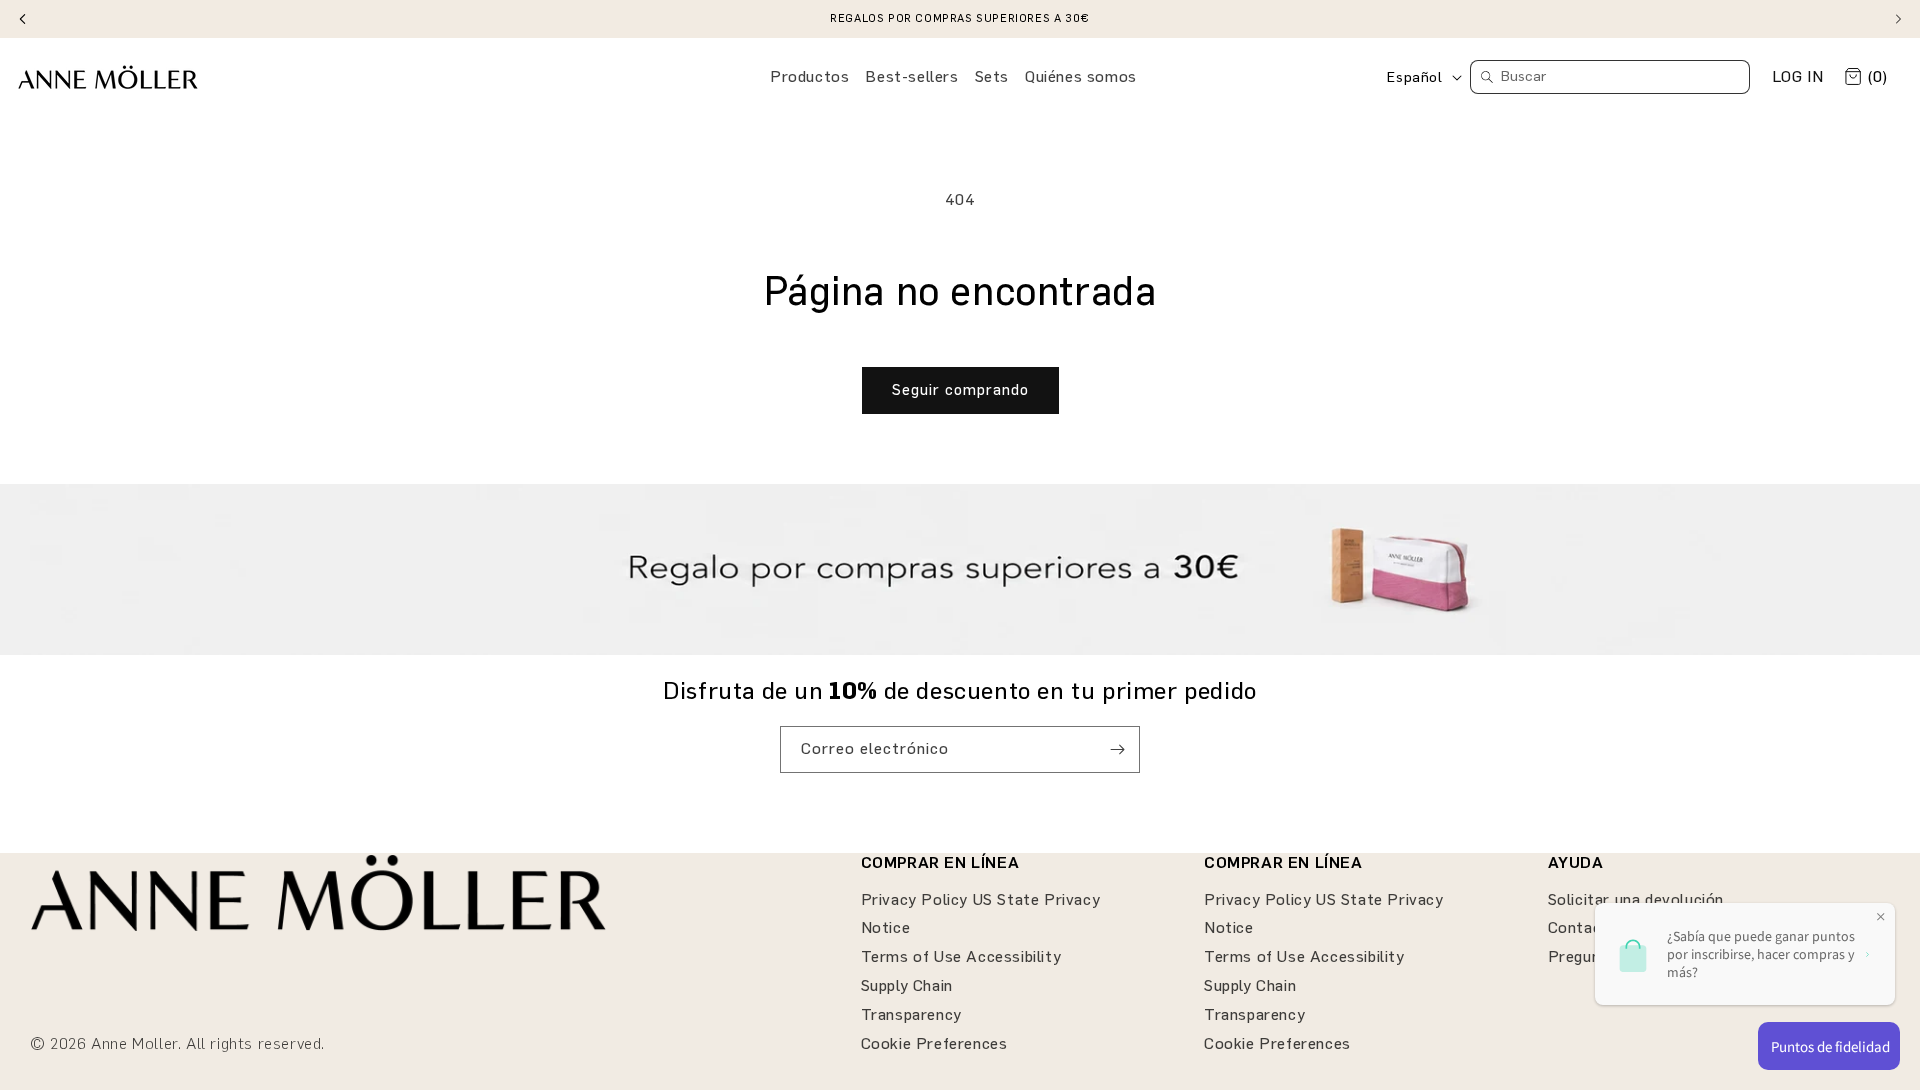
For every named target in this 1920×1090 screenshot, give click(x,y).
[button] (809, 77)
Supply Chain (907, 985)
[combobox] (1610, 77)
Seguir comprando (960, 390)
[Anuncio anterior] (22, 19)
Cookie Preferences (934, 1043)
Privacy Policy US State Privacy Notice (981, 914)
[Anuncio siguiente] (1898, 19)
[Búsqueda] (1487, 77)
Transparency (911, 1014)
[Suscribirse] (1117, 749)
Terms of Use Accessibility (961, 956)
